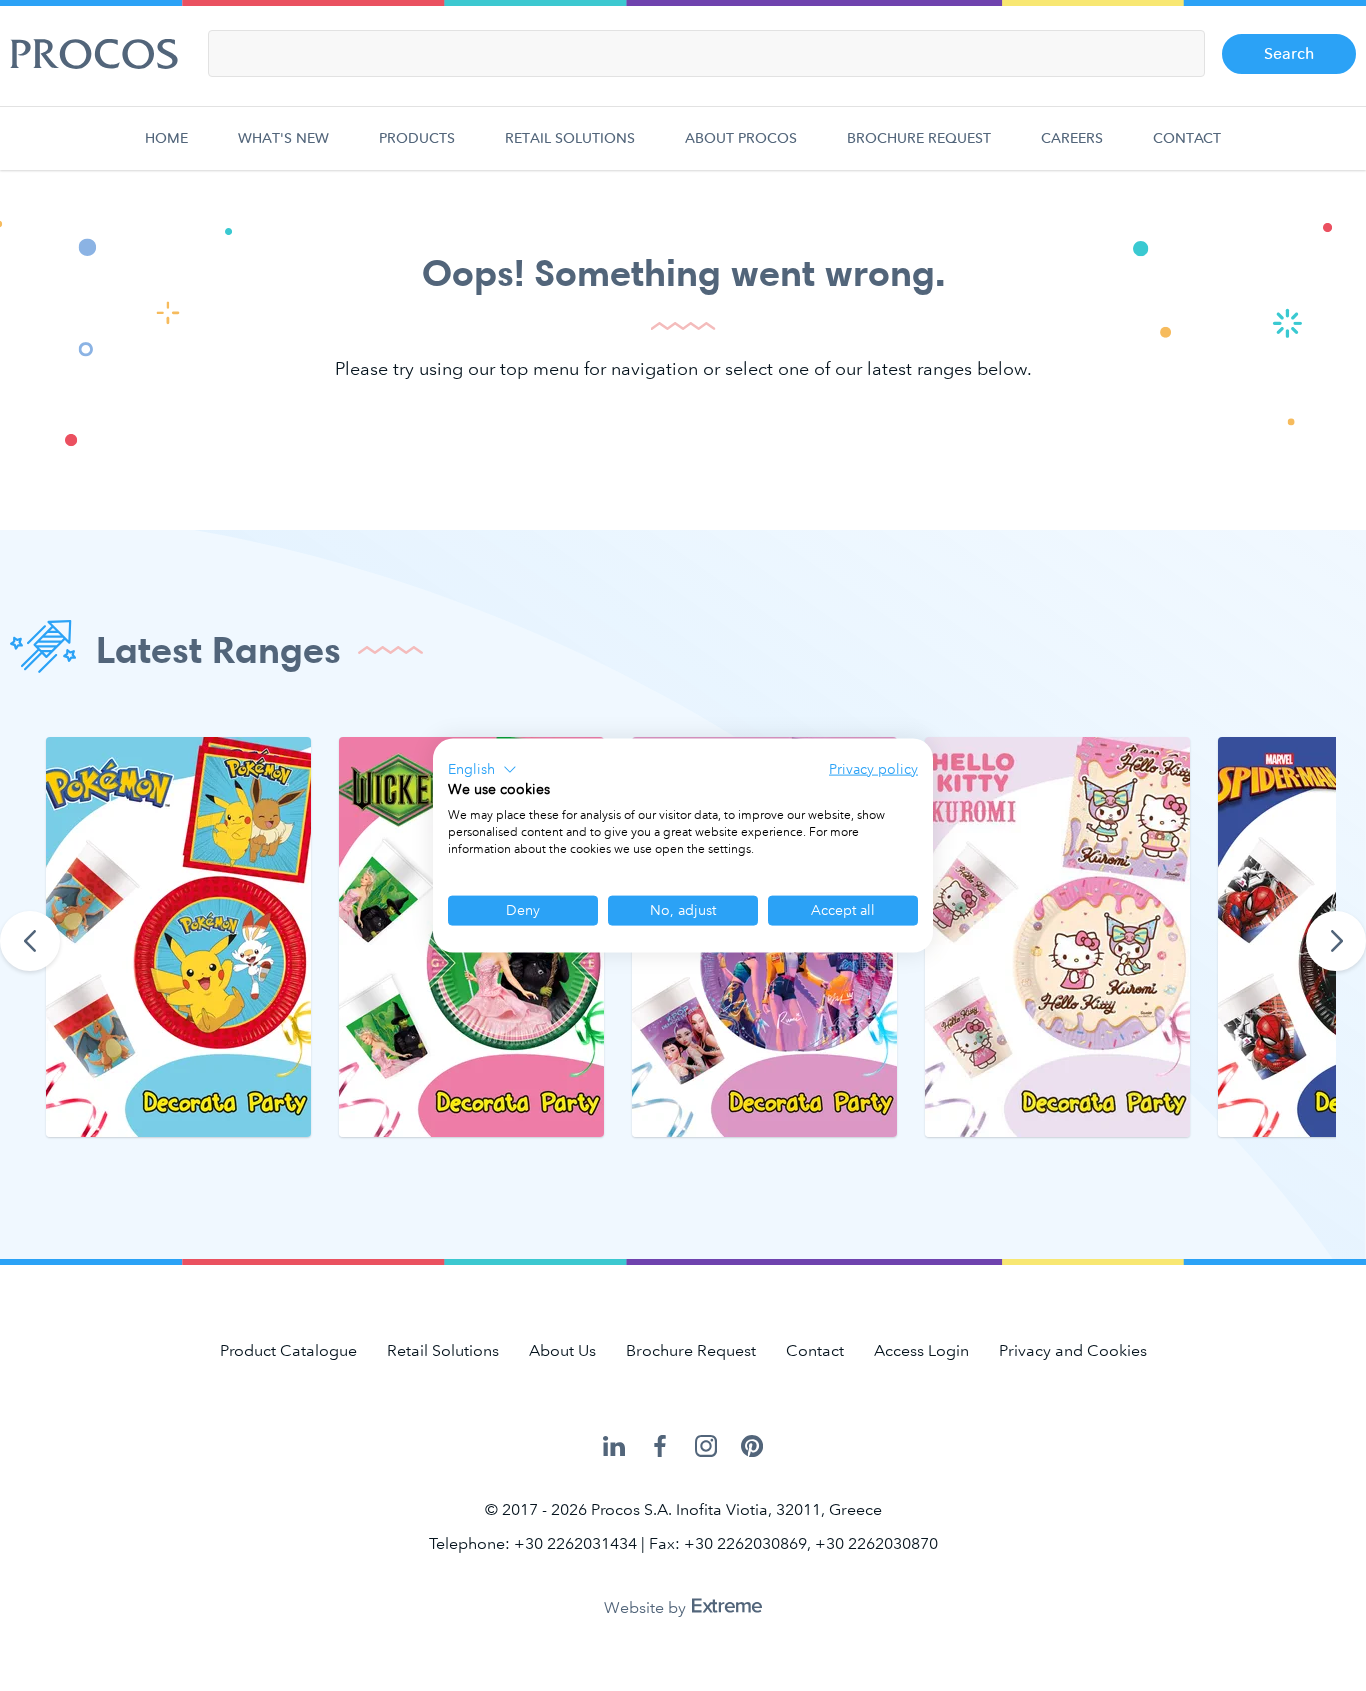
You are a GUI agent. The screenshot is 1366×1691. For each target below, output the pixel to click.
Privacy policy (873, 768)
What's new (283, 138)
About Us (562, 1350)
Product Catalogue (288, 1350)
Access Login (921, 1350)
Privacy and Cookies (1073, 1350)
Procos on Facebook (660, 1447)
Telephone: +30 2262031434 (533, 1543)
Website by (647, 1607)
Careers (1072, 138)
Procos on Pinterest (752, 1447)
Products (417, 138)
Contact (1187, 138)
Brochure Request (919, 138)
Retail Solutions (570, 138)
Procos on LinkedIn (614, 1447)
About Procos (741, 138)
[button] (482, 769)
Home (166, 138)
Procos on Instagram (706, 1447)
